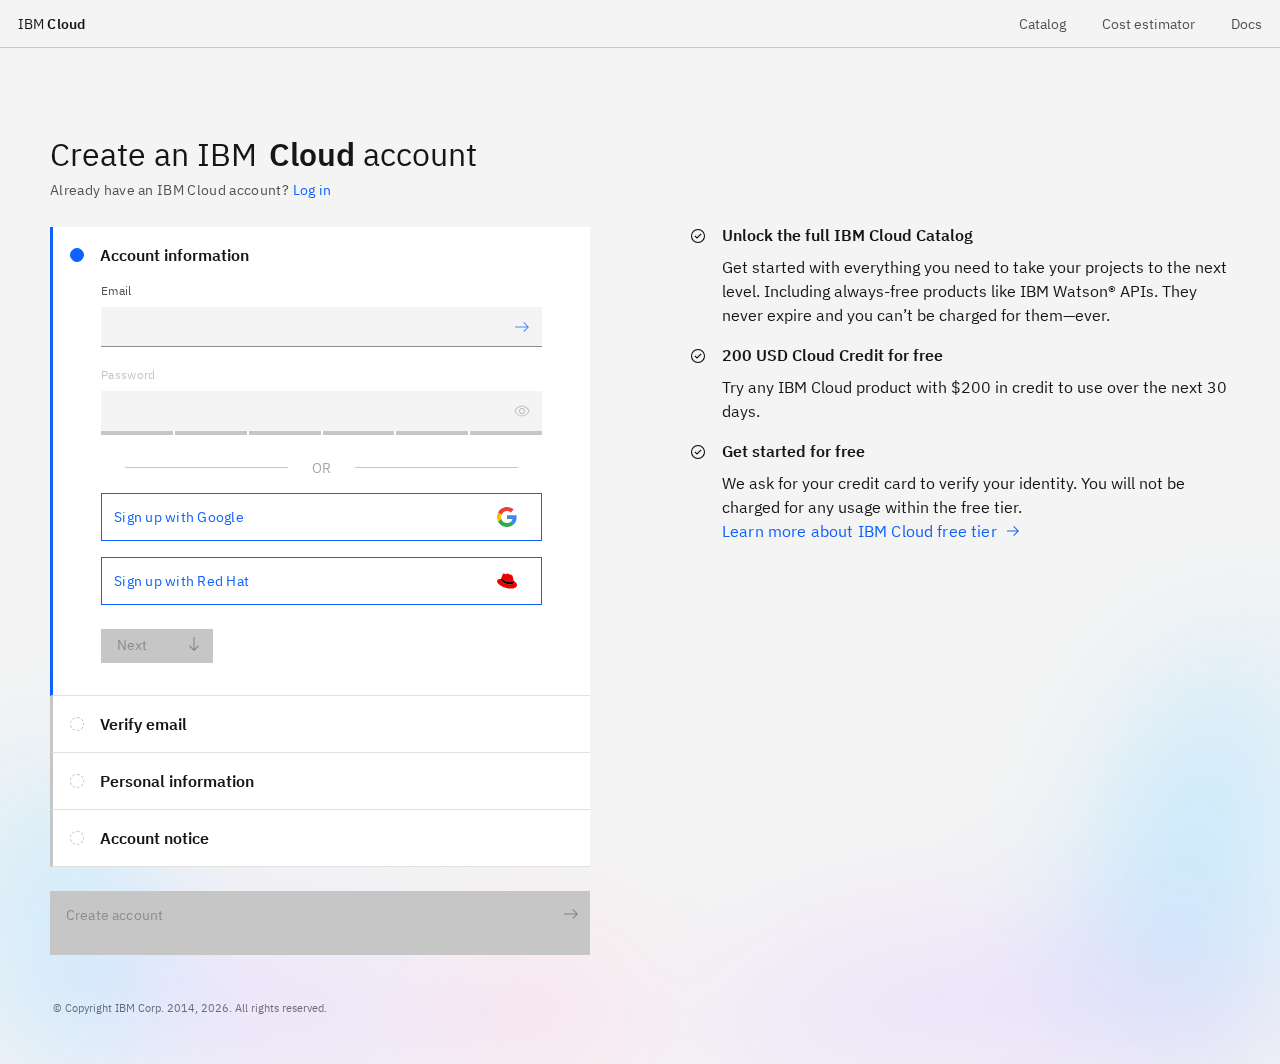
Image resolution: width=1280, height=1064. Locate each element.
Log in (312, 190)
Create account (114, 915)
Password (128, 374)
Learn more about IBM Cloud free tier (859, 531)
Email (116, 290)
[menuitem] (1042, 23)
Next (132, 645)
